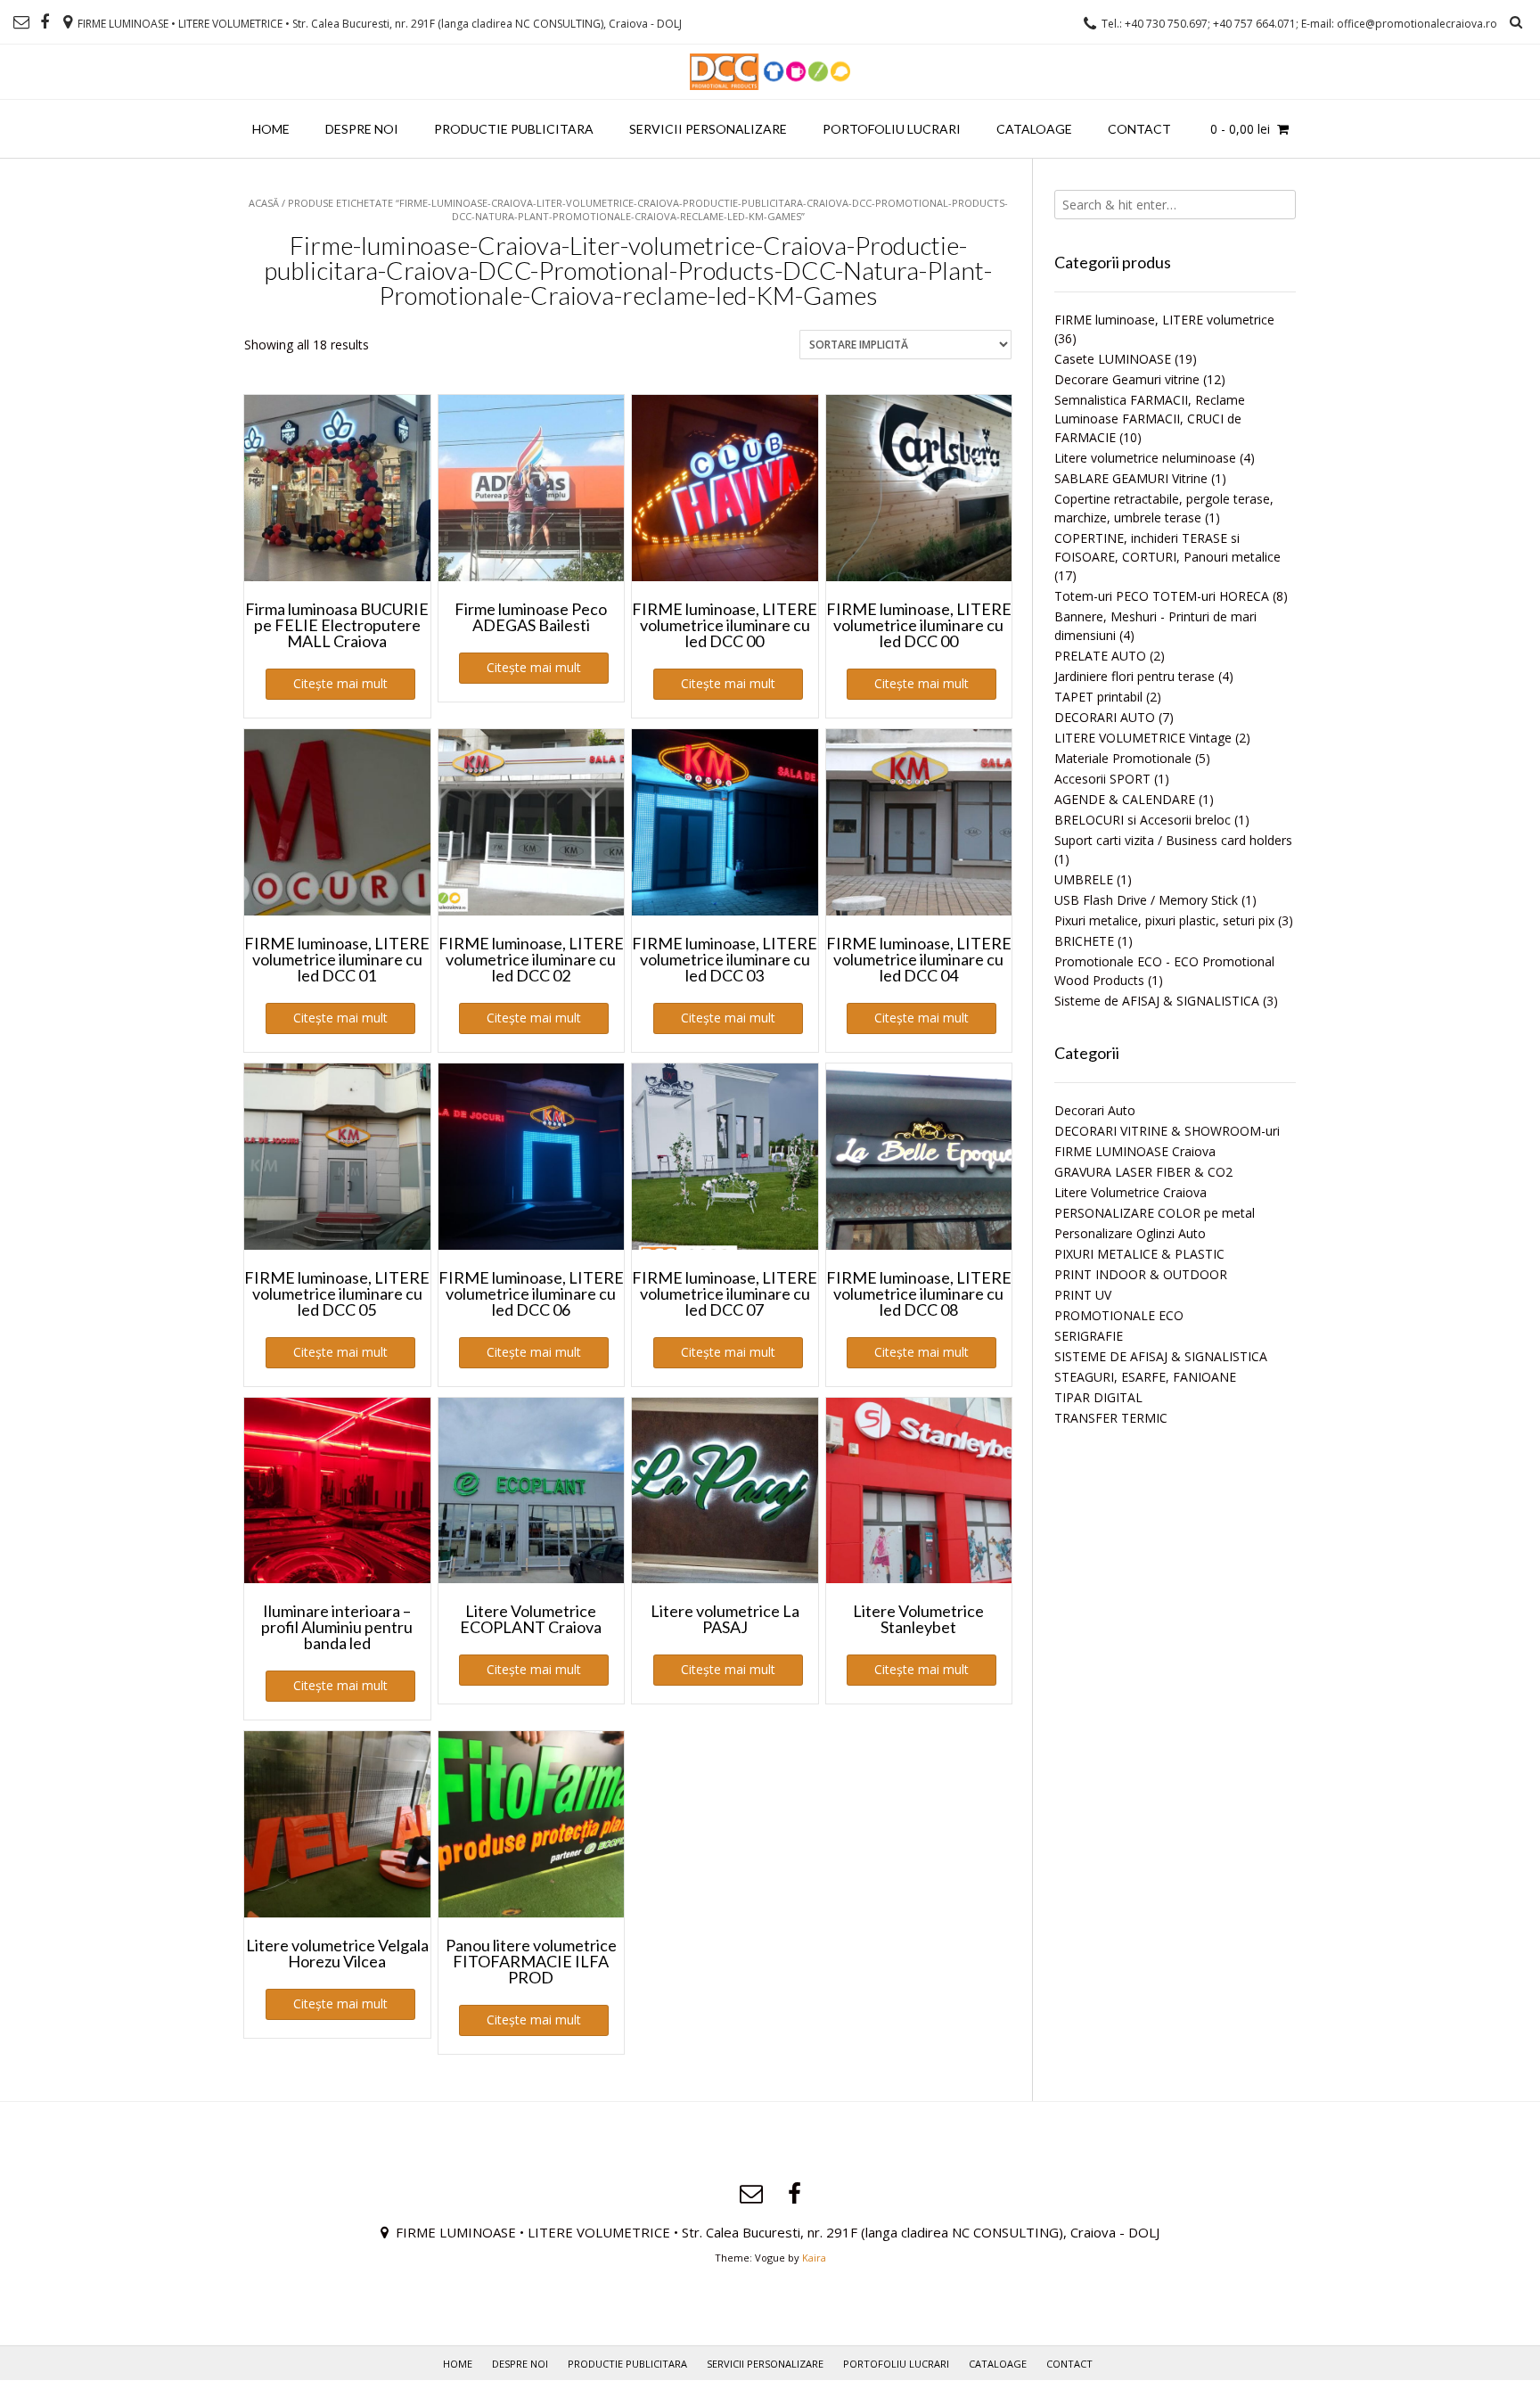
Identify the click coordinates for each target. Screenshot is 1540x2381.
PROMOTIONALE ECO (1119, 1315)
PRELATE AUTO (1100, 656)
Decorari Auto (1095, 1110)
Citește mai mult (340, 683)
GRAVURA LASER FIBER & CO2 (1143, 1172)
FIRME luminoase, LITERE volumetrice (1164, 320)
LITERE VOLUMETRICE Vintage (1143, 738)
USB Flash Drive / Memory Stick (1146, 900)
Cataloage (1034, 129)
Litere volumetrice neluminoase (1145, 458)
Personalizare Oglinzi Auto (1130, 1233)
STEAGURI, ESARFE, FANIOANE (1145, 1377)
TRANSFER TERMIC (1111, 1418)
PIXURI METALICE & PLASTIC (1139, 1254)
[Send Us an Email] (21, 22)
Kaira (814, 2258)
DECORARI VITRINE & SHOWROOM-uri (1167, 1131)
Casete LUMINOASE (1113, 359)
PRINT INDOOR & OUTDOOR (1141, 1274)
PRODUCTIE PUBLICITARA (514, 129)
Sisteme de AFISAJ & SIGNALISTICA (1157, 1001)
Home (271, 129)
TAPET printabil (1098, 697)
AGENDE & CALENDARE (1125, 799)
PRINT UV (1083, 1295)
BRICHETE (1084, 941)
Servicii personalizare (708, 129)
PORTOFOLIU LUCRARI (892, 129)
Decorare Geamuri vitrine (1127, 379)
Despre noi (362, 129)
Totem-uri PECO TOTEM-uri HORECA (1162, 596)
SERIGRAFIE (1089, 1336)
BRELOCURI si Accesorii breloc (1143, 820)
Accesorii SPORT (1102, 779)
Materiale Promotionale (1123, 758)
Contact (1139, 129)
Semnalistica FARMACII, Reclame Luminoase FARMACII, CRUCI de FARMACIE (1150, 419)
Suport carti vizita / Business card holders (1173, 840)
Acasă (264, 203)
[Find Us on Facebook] (45, 22)
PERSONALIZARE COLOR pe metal (1155, 1213)
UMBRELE (1084, 879)
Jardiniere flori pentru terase (1135, 676)
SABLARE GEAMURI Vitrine (1131, 478)
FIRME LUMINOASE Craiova (1135, 1151)
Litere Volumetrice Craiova (1130, 1192)
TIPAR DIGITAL (1098, 1397)
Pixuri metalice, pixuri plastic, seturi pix (1164, 920)
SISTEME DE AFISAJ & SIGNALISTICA (1161, 1356)
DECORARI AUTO (1105, 717)
